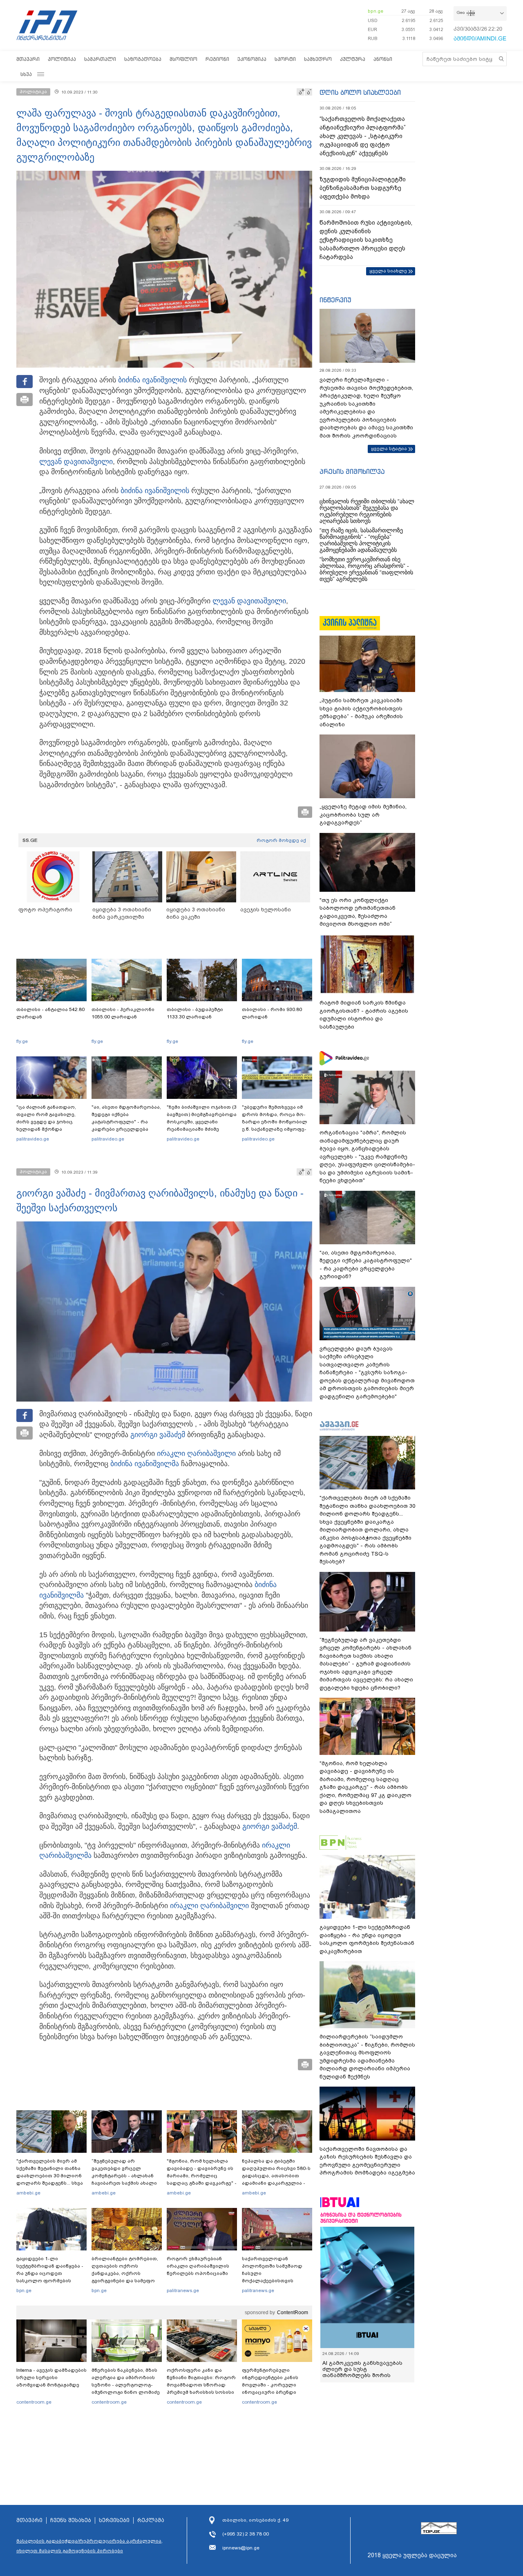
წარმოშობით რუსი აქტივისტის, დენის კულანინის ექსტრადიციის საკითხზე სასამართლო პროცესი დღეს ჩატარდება (366, 240)
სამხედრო (318, 59)
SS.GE (30, 840)
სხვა (26, 74)
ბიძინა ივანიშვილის (152, 380)
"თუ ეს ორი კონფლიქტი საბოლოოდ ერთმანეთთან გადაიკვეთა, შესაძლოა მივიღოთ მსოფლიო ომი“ (358, 912)
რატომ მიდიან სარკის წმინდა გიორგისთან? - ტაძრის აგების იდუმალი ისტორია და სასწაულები (364, 1015)
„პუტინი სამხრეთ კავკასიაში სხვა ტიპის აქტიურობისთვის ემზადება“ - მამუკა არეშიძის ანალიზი (361, 712)
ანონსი (383, 59)
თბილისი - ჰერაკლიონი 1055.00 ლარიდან (123, 1013)
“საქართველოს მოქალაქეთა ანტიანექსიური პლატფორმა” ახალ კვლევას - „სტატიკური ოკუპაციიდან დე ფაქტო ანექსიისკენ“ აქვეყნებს (363, 136)
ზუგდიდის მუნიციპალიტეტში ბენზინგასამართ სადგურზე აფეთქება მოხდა (363, 188)
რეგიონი (217, 59)
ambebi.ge (28, 2193)
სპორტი (285, 59)
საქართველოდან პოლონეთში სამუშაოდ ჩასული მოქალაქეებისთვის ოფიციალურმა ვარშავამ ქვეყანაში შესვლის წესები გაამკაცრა (276, 2281)
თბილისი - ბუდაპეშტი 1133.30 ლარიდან (195, 1013)
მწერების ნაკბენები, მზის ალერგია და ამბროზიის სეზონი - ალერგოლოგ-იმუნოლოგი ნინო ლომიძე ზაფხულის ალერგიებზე (126, 2385)
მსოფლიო (183, 59)
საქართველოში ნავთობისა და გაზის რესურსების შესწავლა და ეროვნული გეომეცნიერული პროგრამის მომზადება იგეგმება (367, 2161)
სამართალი (100, 59)
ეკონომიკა (252, 59)
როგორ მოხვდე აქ (281, 840)
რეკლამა (151, 2520)
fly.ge (22, 1041)
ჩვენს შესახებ (71, 2520)
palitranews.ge (183, 2290)
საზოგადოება (143, 59)
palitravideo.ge (33, 1139)
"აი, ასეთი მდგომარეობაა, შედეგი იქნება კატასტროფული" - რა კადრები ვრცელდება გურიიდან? (126, 1122)
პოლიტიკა (62, 59)
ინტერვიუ (335, 300)
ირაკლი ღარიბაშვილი (196, 1453)
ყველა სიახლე (388, 271)
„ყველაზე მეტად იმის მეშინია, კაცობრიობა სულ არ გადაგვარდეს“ (363, 815)
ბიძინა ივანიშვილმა (145, 1464)
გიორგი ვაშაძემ (158, 1435)
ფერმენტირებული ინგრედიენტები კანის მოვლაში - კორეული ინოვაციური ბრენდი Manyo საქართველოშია (272, 2385)
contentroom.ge (34, 2402)
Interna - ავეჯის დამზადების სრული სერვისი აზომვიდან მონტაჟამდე (51, 2377)
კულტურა (353, 59)
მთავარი (28, 59)
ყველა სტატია (389, 449)
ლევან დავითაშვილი (76, 462)
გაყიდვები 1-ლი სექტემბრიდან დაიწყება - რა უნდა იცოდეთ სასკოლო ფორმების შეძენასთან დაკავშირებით (50, 2277)
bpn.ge (375, 11)
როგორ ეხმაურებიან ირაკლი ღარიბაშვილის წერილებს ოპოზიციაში (198, 2266)
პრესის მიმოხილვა (352, 471)
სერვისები (114, 2520)
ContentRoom (293, 2313)
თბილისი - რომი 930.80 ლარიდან (272, 1013)
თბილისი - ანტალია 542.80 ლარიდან (50, 1013)
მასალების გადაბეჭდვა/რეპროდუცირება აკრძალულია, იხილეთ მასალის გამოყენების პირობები (89, 2546)
